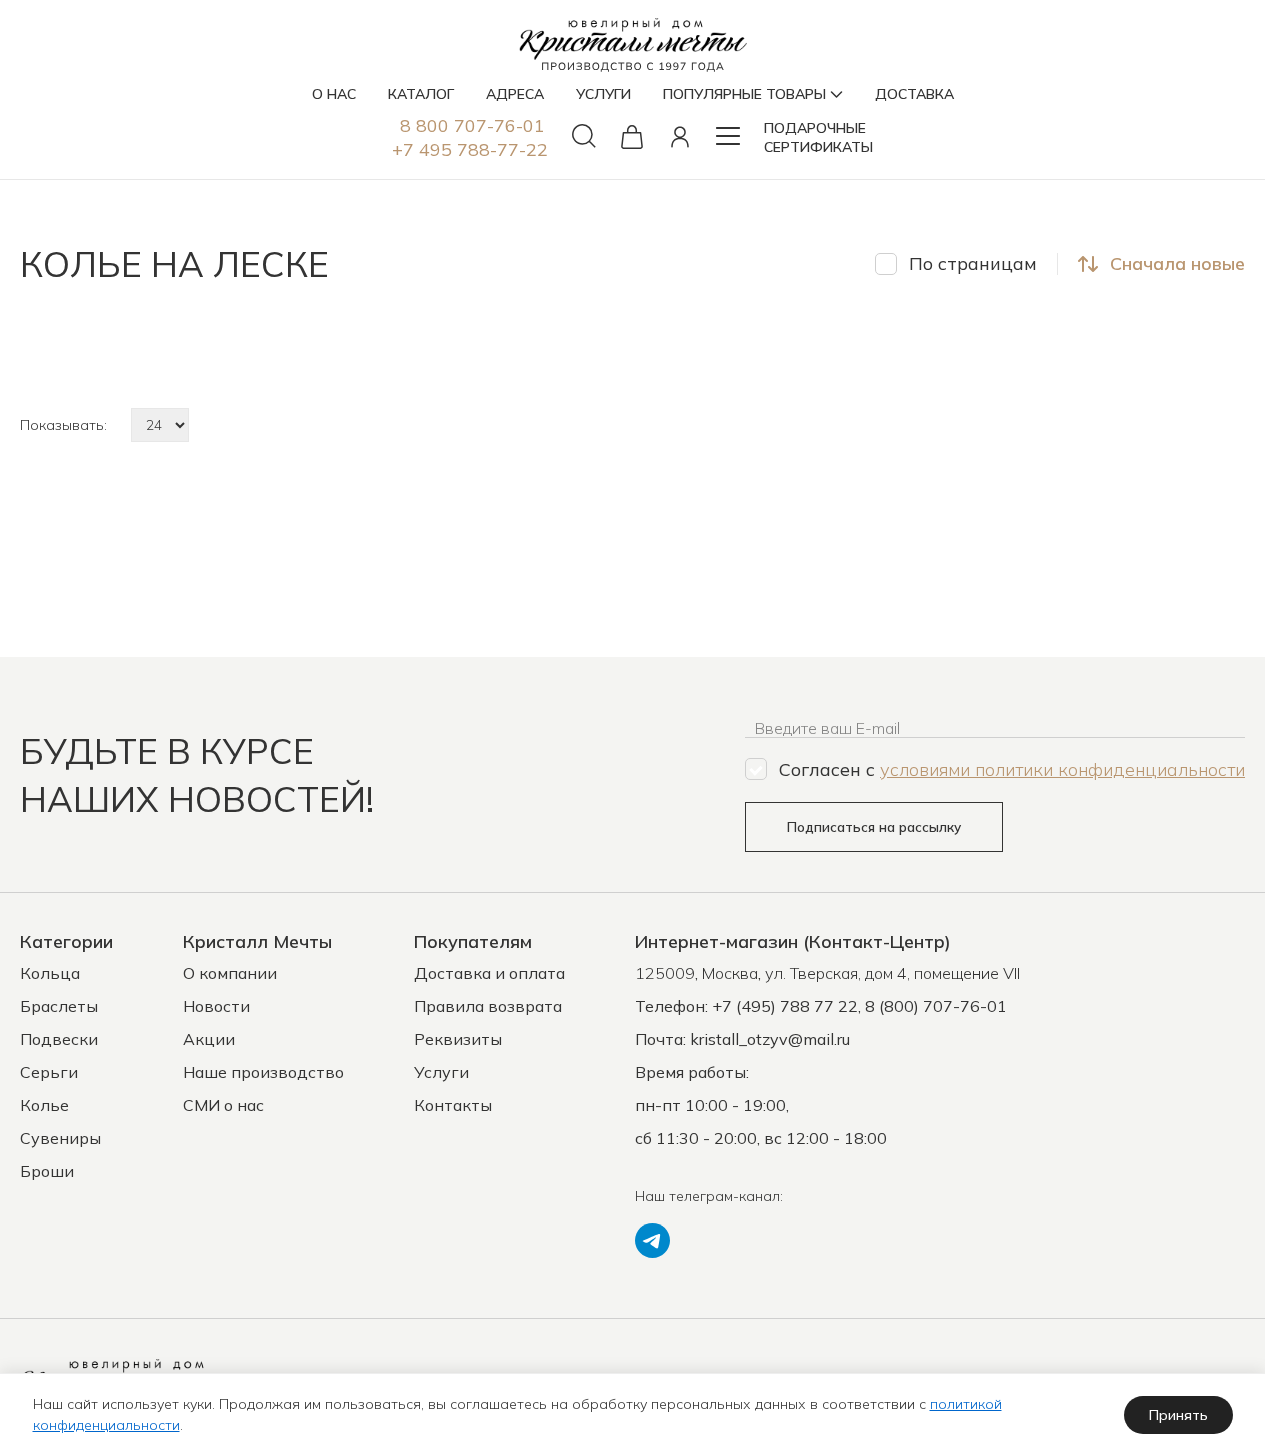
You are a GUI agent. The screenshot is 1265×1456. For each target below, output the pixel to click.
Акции (209, 1039)
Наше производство (263, 1072)
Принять (1178, 1415)
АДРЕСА (515, 94)
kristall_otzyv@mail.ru (770, 1039)
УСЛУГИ (603, 94)
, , (827, 973)
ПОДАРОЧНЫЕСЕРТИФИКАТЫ (818, 137)
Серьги (49, 1072)
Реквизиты (458, 1039)
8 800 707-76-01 (472, 125)
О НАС (334, 94)
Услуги (441, 1072)
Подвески (59, 1039)
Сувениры (60, 1138)
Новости (216, 1006)
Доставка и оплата (489, 973)
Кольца (50, 973)
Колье (44, 1105)
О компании (230, 973)
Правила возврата (488, 1006)
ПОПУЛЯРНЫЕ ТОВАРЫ (744, 94)
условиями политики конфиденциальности (1062, 769)
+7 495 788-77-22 (470, 149)
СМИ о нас (223, 1105)
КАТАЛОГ (421, 94)
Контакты (453, 1105)
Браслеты (59, 1006)
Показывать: (63, 425)
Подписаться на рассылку (874, 827)
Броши (47, 1171)
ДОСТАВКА (914, 94)
